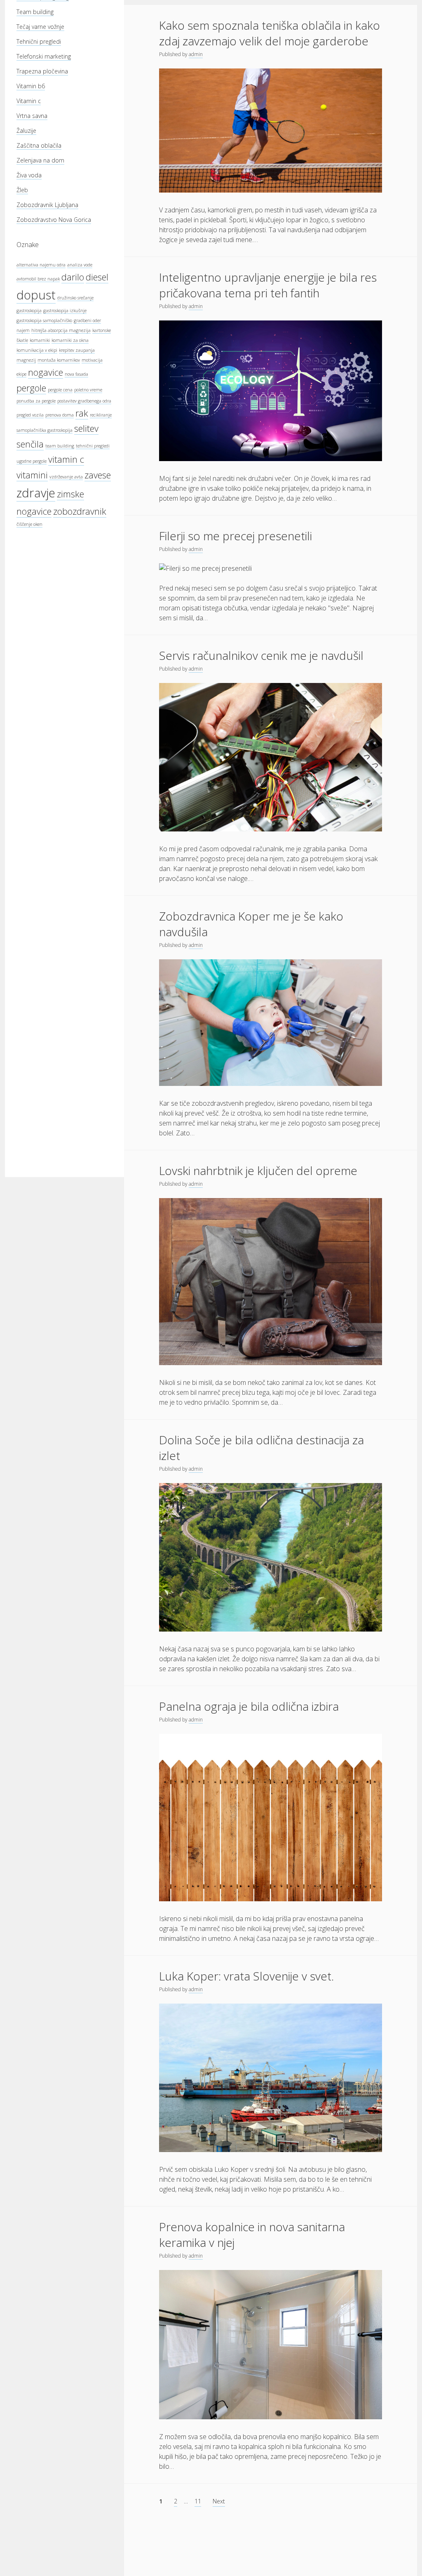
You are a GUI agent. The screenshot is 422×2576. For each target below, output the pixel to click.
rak (82, 413)
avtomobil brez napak (38, 279)
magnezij (26, 360)
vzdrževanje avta (66, 477)
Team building (35, 12)
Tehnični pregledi (39, 41)
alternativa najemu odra (41, 265)
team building (60, 446)
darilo (73, 277)
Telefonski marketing (44, 56)
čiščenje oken (29, 524)
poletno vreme (88, 390)
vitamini (32, 475)
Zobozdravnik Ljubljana (47, 205)
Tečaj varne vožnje (40, 27)
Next (219, 2501)
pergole (31, 388)
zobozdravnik (80, 511)
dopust (36, 295)
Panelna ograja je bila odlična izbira (249, 1706)
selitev (86, 428)
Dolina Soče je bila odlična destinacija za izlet (261, 1448)
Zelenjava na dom (40, 160)
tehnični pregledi (93, 446)
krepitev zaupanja (77, 350)
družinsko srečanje (75, 298)
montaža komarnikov (59, 360)
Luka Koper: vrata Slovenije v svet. (246, 1976)
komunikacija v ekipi (37, 350)
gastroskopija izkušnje (65, 311)
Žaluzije (26, 131)
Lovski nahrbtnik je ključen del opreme (258, 1170)
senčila (30, 444)
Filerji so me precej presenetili (236, 536)
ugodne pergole (32, 461)
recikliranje (101, 415)
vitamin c (66, 459)
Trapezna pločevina (42, 71)
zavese (98, 475)
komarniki (40, 340)
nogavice (46, 372)
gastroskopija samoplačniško (44, 320)
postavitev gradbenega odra (84, 401)
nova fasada (76, 374)
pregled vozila (30, 415)
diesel (97, 277)
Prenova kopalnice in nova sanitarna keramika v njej (252, 2235)
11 (198, 2501)
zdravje (36, 493)
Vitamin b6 (31, 86)
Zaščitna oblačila (39, 145)
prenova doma (60, 415)
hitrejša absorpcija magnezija (61, 330)
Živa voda (29, 175)
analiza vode (80, 265)
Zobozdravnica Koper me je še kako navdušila (251, 924)
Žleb (22, 190)
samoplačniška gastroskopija (45, 430)
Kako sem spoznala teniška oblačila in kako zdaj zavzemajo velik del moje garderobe (270, 33)
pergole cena (60, 390)
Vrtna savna (32, 116)
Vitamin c (29, 101)
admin (196, 54)
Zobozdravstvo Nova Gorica (54, 220)
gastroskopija (29, 311)
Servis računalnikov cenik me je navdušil (261, 655)
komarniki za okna (70, 340)
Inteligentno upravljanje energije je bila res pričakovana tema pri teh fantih (268, 285)
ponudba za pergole (36, 401)
